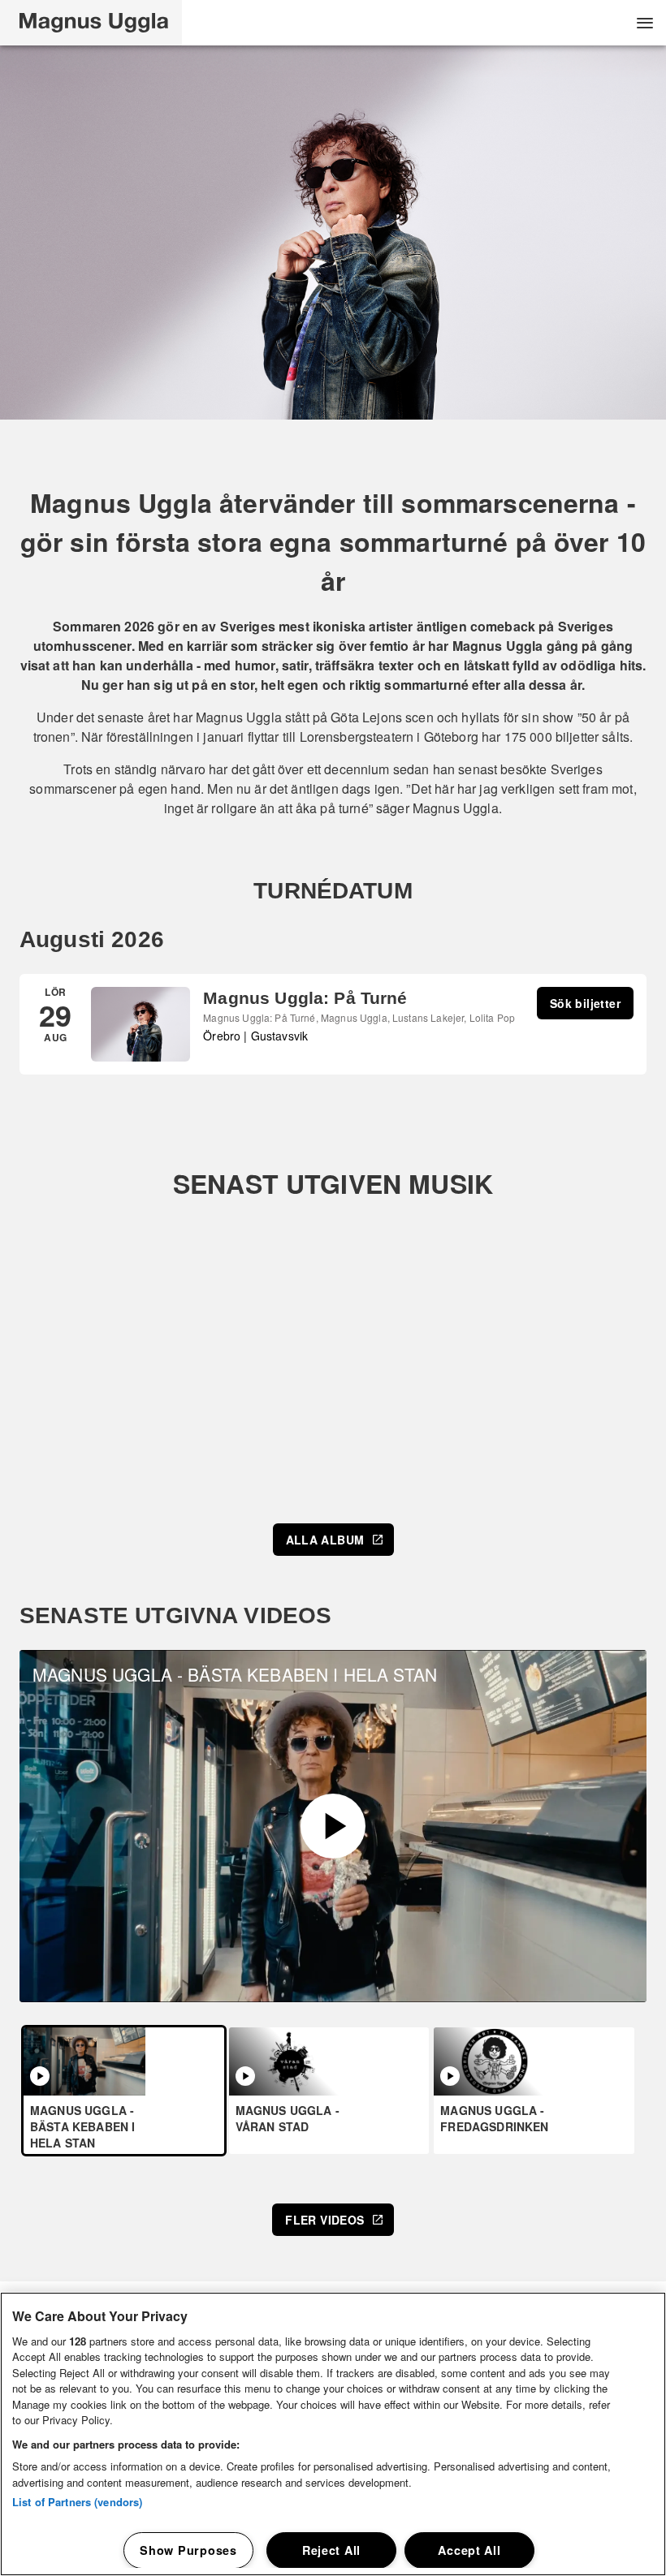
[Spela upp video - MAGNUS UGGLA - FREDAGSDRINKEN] (450, 2076)
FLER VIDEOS (324, 2220)
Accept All (469, 2550)
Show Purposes (188, 2550)
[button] (91, 23)
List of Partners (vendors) (77, 2502)
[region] (333, 2434)
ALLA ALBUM (325, 1540)
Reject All (331, 2550)
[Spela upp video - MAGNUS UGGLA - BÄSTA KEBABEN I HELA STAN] (333, 1826)
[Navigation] (645, 23)
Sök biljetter (585, 1003)
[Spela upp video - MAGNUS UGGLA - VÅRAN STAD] (245, 2076)
